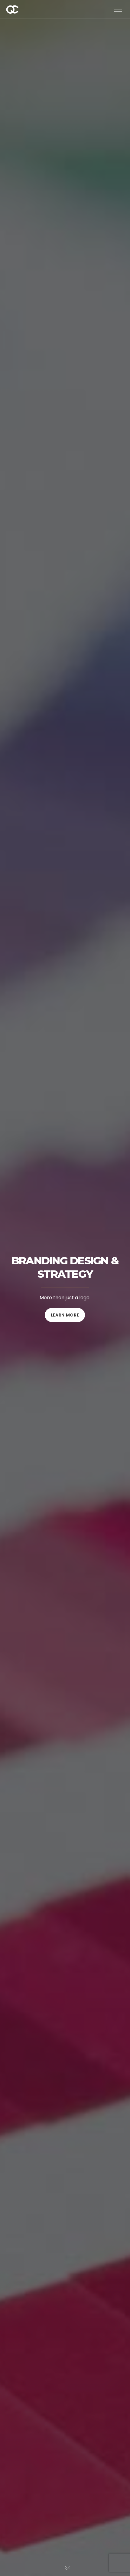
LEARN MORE (65, 1315)
